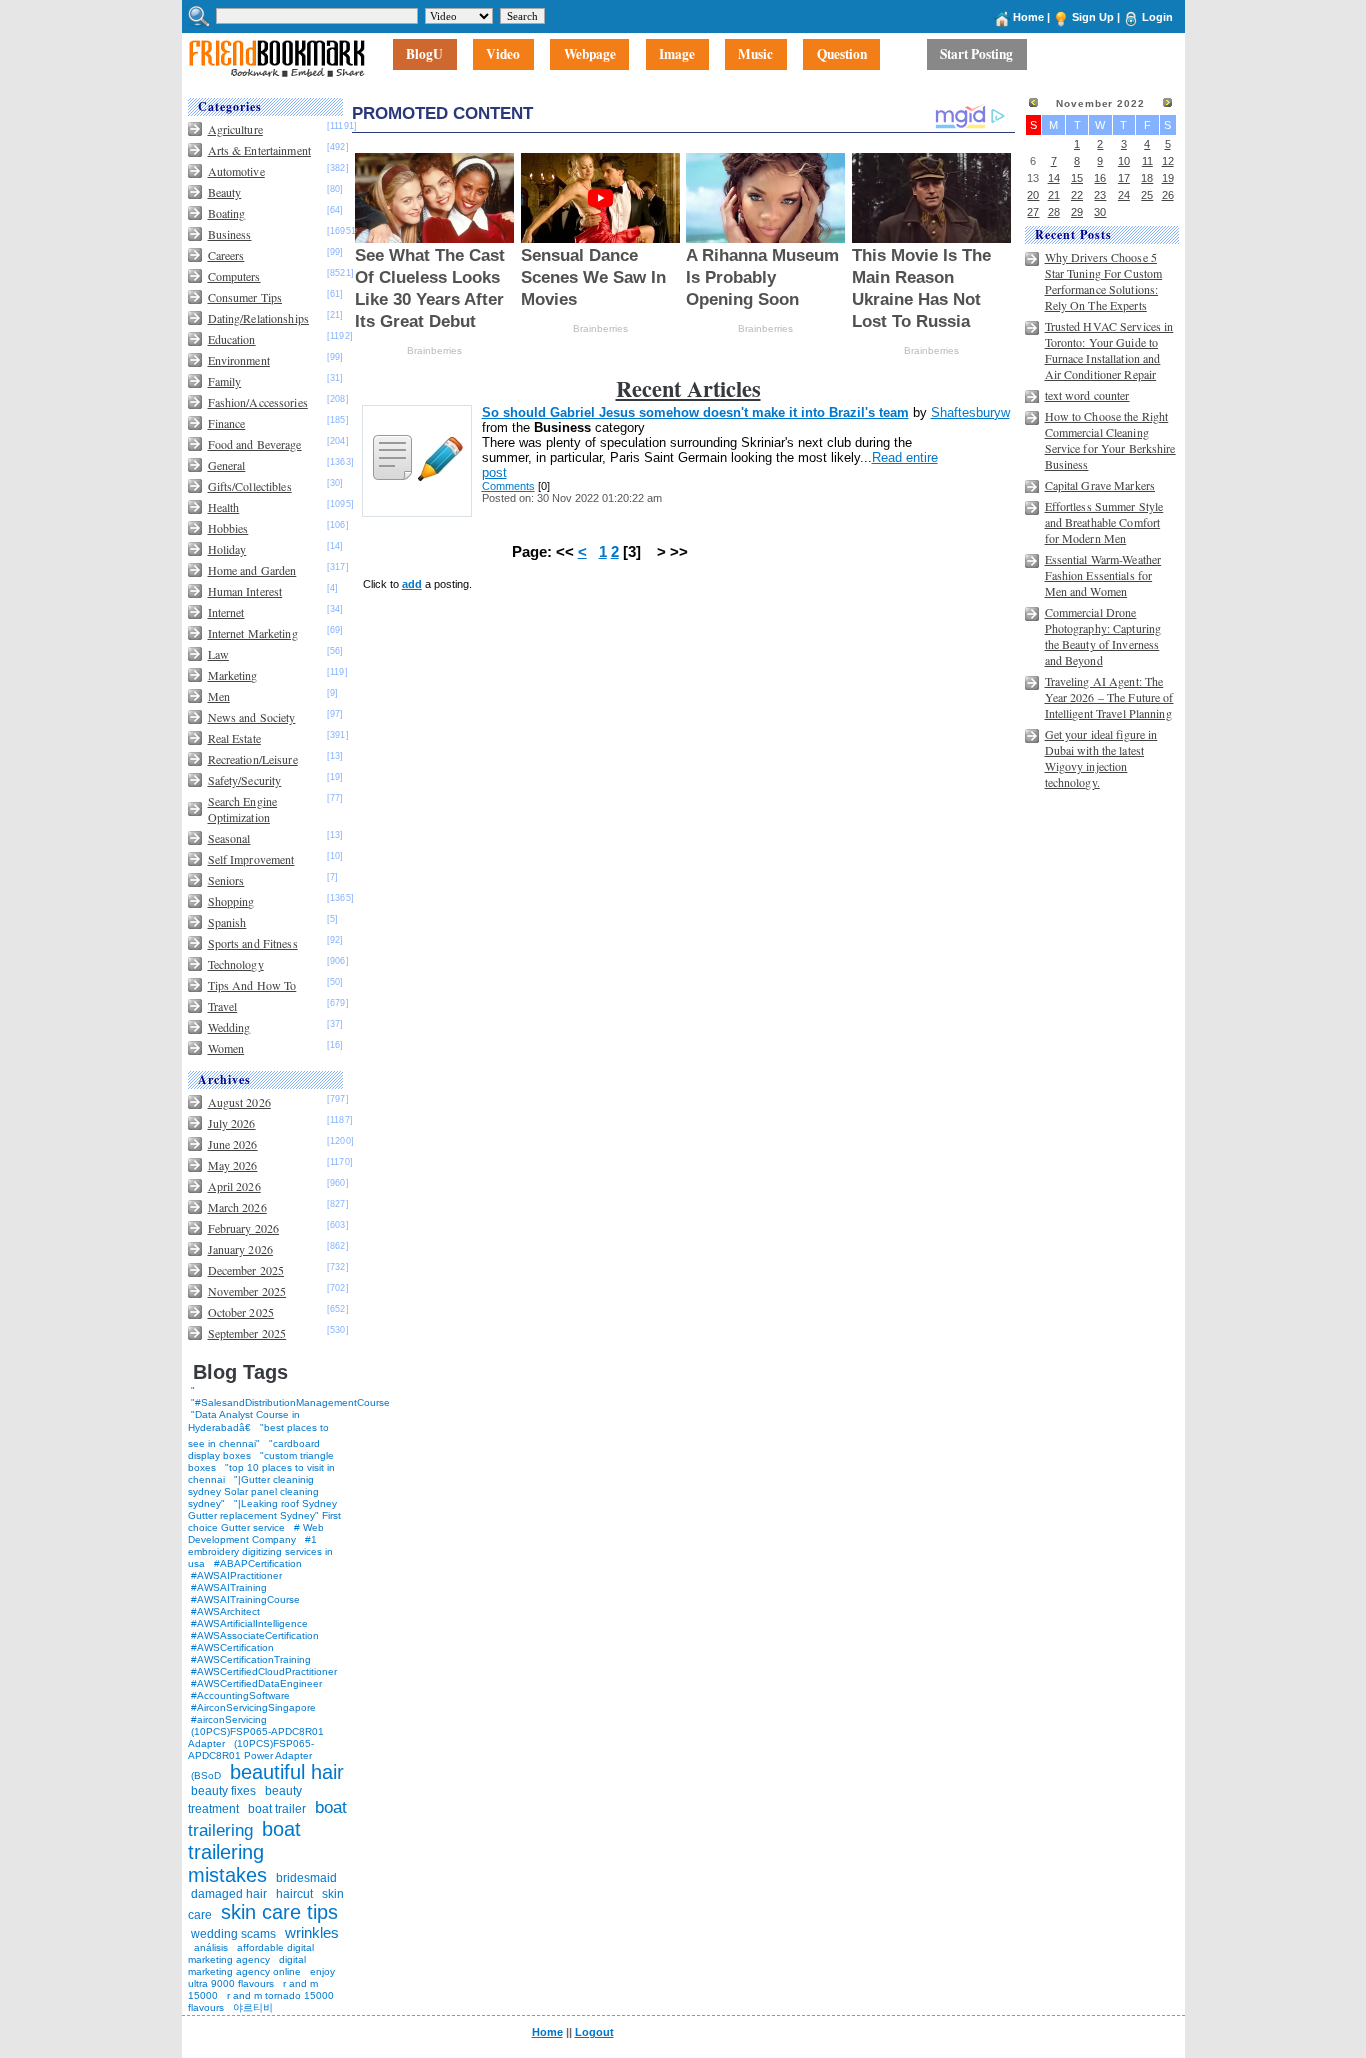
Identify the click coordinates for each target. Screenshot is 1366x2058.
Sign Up (1093, 17)
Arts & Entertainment (259, 150)
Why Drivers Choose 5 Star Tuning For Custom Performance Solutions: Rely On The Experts (1104, 281)
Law (218, 654)
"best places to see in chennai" (258, 1435)
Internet (226, 612)
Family (225, 381)
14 (1054, 178)
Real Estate (234, 738)
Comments (508, 486)
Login (1157, 17)
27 (1033, 212)
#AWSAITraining (229, 1587)
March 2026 (237, 1207)
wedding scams (233, 1934)
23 (1100, 195)
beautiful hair (287, 1772)
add (412, 584)
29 (1077, 212)
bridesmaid (306, 1878)
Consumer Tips (245, 297)
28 (1054, 212)
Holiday (227, 549)
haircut (294, 1894)
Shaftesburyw (970, 412)
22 (1077, 195)
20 (1033, 195)
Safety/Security (245, 780)
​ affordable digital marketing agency (251, 1953)
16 (1100, 178)
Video (503, 55)
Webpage (590, 55)
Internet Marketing (253, 633)
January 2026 (240, 1249)
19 (1168, 178)
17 (1124, 178)
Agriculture (235, 129)
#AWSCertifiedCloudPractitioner (264, 1671)
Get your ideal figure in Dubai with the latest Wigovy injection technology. (1101, 758)
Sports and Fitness (253, 943)
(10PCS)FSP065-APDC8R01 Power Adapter (251, 1749)
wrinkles (312, 1932)
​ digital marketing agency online (247, 1965)
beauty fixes (223, 1791)
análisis (209, 1947)
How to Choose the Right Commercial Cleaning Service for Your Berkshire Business (1110, 440)
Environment (239, 360)
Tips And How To (252, 985)
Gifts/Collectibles (250, 486)
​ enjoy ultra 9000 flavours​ (261, 1977)
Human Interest (245, 591)
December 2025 (246, 1270)
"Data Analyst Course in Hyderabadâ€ (244, 1421)
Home (1028, 17)
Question (842, 55)
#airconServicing (229, 1719)
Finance (227, 423)
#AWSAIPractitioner (236, 1575)
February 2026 (244, 1228)
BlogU (424, 55)
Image (677, 55)
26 (1168, 195)
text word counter (1087, 395)
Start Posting (976, 55)
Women (226, 1048)
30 (1100, 212)
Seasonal (229, 838)
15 (1077, 178)
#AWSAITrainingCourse (245, 1599)
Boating (227, 213)
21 (1054, 195)
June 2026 (233, 1144)
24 (1124, 195)
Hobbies (228, 528)
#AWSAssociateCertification (255, 1635)
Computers (234, 276)
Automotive (236, 171)
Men (219, 696)
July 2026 (232, 1123)
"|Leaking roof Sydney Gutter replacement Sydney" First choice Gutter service (264, 1515)
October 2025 (241, 1312)
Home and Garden (252, 570)
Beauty (225, 192)
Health (224, 507)
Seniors (226, 880)
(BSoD (206, 1775)
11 (1147, 161)
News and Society (252, 717)
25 (1147, 195)
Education (232, 339)
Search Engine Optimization (243, 809)
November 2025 (247, 1291)
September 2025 (247, 1333)
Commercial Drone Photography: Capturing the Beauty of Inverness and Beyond (1103, 636)
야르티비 (253, 2007)
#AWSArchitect (225, 1611)
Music (755, 55)
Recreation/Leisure (253, 759)
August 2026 (239, 1102)
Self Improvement (251, 859)
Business (230, 234)
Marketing (233, 675)
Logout (594, 2032)
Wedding (229, 1027)
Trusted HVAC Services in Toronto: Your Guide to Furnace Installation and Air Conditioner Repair (1109, 350)
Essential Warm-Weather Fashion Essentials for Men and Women (1103, 575)
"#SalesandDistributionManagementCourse (290, 1402)
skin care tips (279, 1912)
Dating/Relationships (258, 318)
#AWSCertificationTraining (251, 1659)
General (227, 465)
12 (1168, 161)
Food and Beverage (255, 444)
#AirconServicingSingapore (253, 1707)
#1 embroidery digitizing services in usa (260, 1551)
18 (1147, 178)
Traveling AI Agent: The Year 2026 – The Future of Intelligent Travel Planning (1109, 697)
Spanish (227, 922)
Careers (226, 255)
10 (1124, 161)
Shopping (231, 901)
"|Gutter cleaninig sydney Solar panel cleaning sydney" (253, 1491)
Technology (236, 964)
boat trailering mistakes (244, 1852)
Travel (223, 1006)
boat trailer (277, 1809)
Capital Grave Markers (1100, 485)
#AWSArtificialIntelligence (249, 1623)
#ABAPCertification (258, 1563)
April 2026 (234, 1186)
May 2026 (233, 1165)
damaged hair (229, 1894)
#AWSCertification (232, 1647)
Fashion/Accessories (258, 402)
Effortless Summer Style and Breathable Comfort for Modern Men (1104, 522)
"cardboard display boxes (254, 1449)
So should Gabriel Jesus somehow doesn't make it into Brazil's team (695, 412)
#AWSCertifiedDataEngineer (256, 1683)
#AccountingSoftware (240, 1695)
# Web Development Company (256, 1533)
